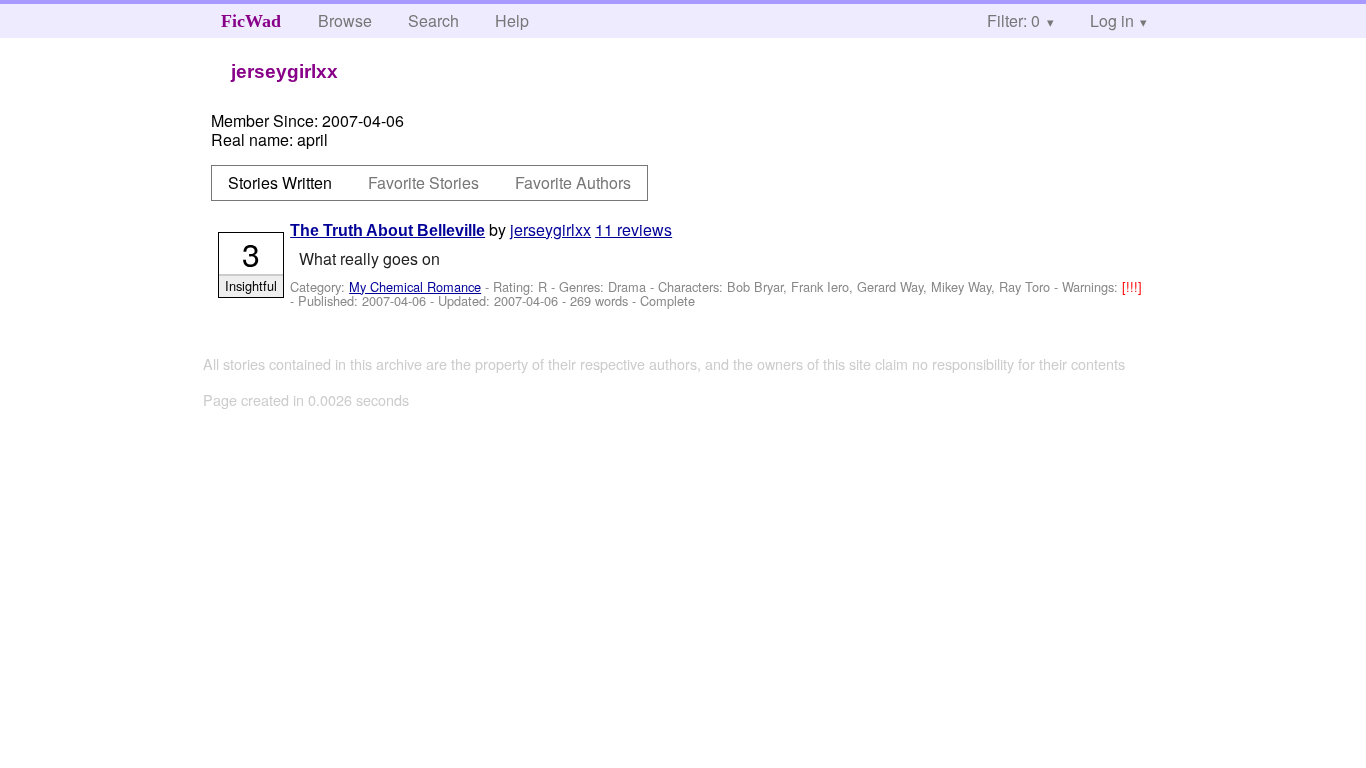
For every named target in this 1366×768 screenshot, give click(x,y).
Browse (345, 20)
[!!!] (1132, 286)
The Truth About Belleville (387, 230)
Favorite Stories (423, 182)
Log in (1112, 20)
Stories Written (280, 182)
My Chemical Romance (415, 286)
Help (512, 20)
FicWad (251, 21)
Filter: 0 (1013, 20)
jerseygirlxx (550, 229)
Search (433, 20)
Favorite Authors (573, 182)
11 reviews (633, 229)
